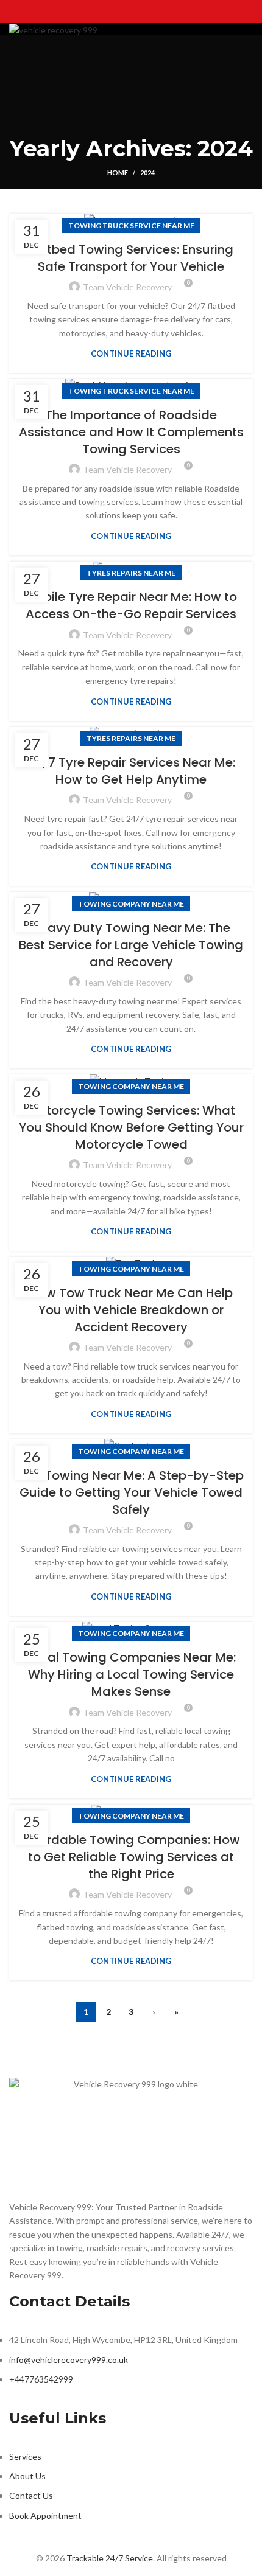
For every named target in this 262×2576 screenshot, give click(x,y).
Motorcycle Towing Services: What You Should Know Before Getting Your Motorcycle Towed (131, 1127)
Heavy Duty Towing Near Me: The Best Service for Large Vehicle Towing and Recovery (131, 945)
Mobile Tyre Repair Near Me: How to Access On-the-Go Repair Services (131, 605)
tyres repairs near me (131, 573)
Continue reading (131, 354)
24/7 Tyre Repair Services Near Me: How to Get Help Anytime (131, 771)
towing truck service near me (131, 225)
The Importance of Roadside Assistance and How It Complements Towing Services (131, 432)
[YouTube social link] (147, 9)
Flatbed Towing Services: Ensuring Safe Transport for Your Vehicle (131, 258)
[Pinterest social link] (163, 9)
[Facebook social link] (99, 9)
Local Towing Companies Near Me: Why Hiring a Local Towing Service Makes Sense (131, 1674)
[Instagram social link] (131, 9)
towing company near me (131, 904)
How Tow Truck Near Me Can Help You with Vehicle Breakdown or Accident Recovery (131, 1310)
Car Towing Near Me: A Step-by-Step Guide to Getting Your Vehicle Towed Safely (131, 1492)
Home (118, 172)
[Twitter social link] (115, 9)
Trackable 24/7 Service (110, 2558)
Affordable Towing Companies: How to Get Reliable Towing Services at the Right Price (131, 1857)
